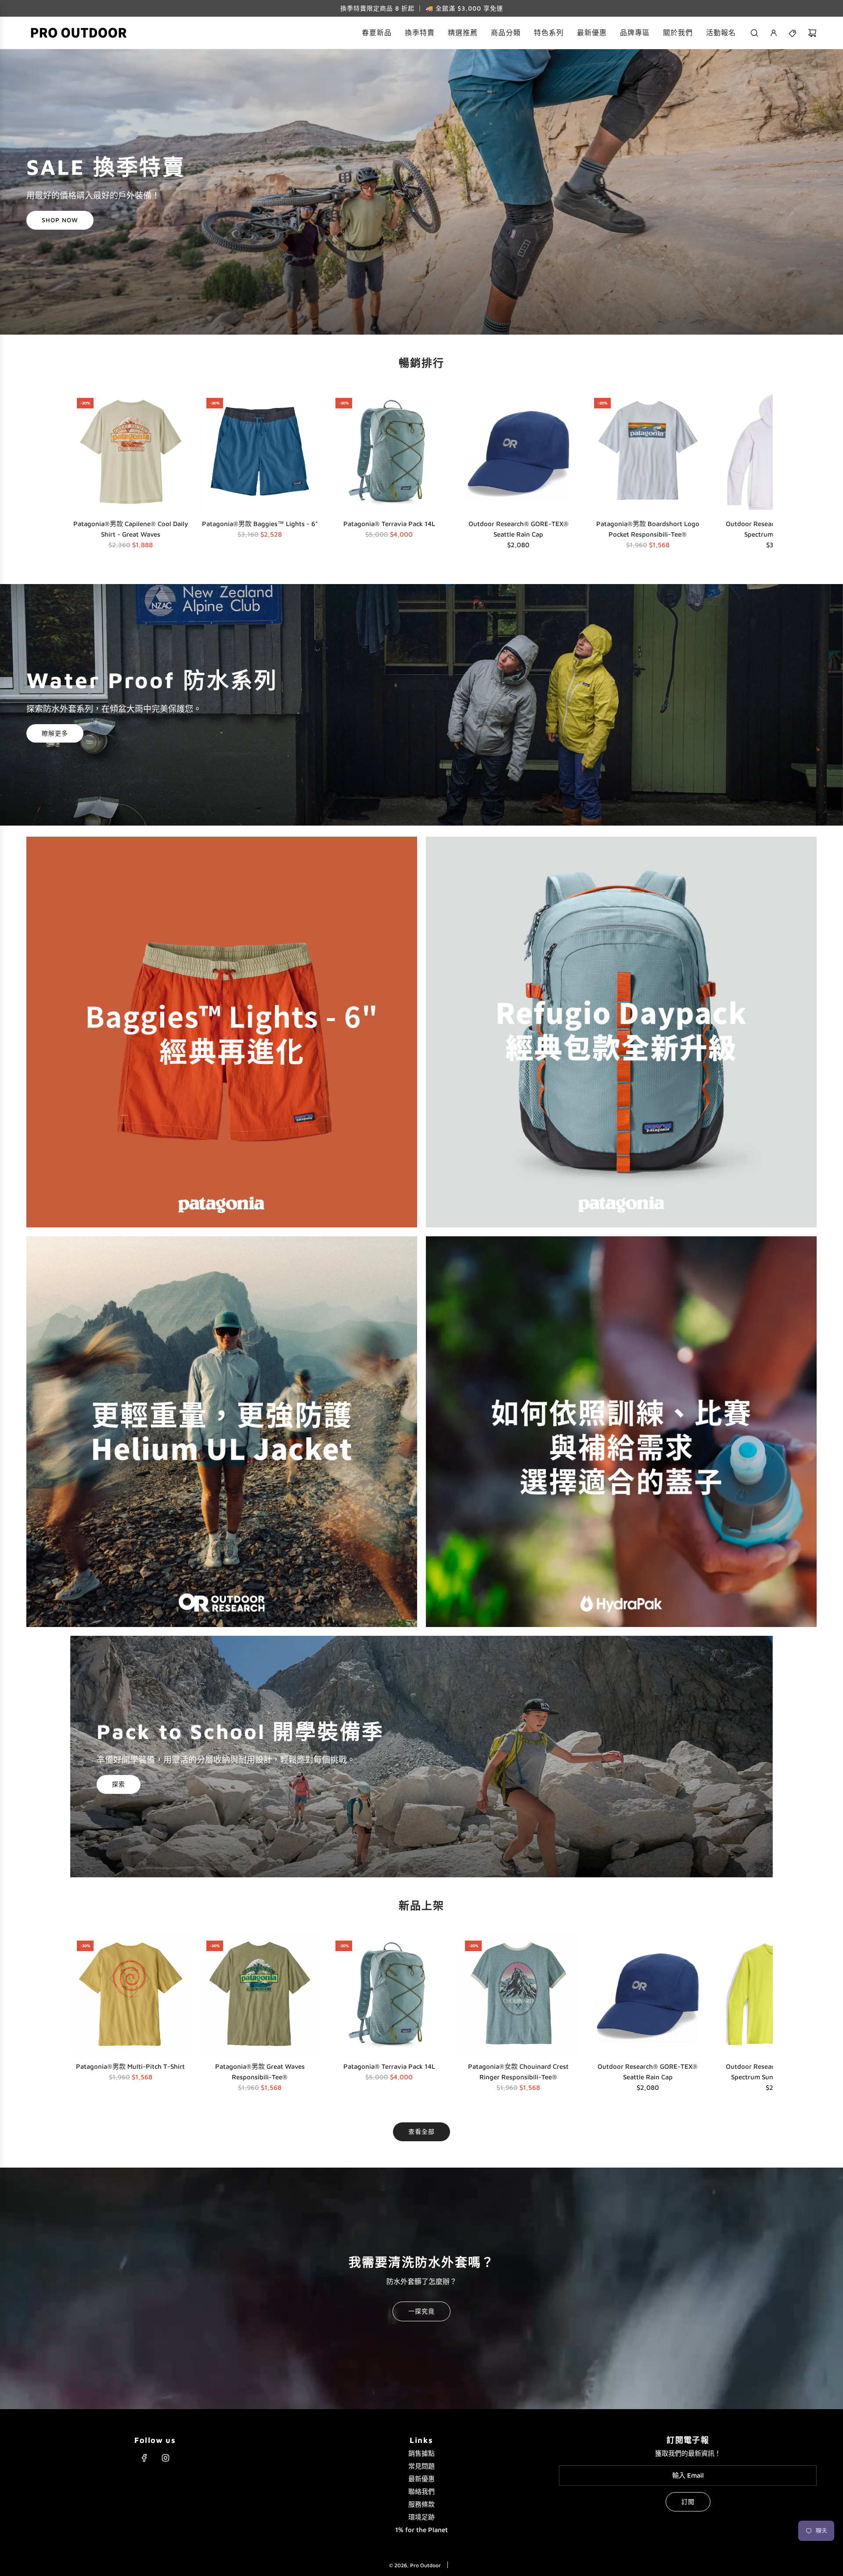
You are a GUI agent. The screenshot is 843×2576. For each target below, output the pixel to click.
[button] (80, 473)
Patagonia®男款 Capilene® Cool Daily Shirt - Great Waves (131, 529)
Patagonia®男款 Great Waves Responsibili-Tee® (260, 2072)
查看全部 (421, 2131)
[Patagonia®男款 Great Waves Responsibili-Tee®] (260, 1994)
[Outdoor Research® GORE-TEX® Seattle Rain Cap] (519, 452)
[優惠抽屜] (793, 33)
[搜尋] (754, 33)
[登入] (774, 33)
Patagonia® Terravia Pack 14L (389, 524)
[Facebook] (144, 2458)
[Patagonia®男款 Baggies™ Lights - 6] (260, 452)
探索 (119, 1784)
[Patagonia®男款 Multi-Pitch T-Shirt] (131, 1994)
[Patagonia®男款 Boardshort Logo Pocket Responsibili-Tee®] (648, 452)
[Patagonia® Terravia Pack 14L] (389, 452)
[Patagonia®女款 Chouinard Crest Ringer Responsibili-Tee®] (519, 1994)
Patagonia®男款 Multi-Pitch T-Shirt (130, 2066)
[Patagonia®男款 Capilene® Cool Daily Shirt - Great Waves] (131, 452)
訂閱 (688, 2502)
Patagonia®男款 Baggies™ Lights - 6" (260, 524)
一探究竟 (421, 2311)
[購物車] (812, 33)
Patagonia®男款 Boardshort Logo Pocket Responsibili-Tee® (648, 529)
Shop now (60, 220)
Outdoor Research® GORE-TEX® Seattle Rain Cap (519, 529)
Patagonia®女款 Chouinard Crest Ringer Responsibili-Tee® (518, 2072)
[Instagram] (166, 2458)
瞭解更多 (55, 733)
